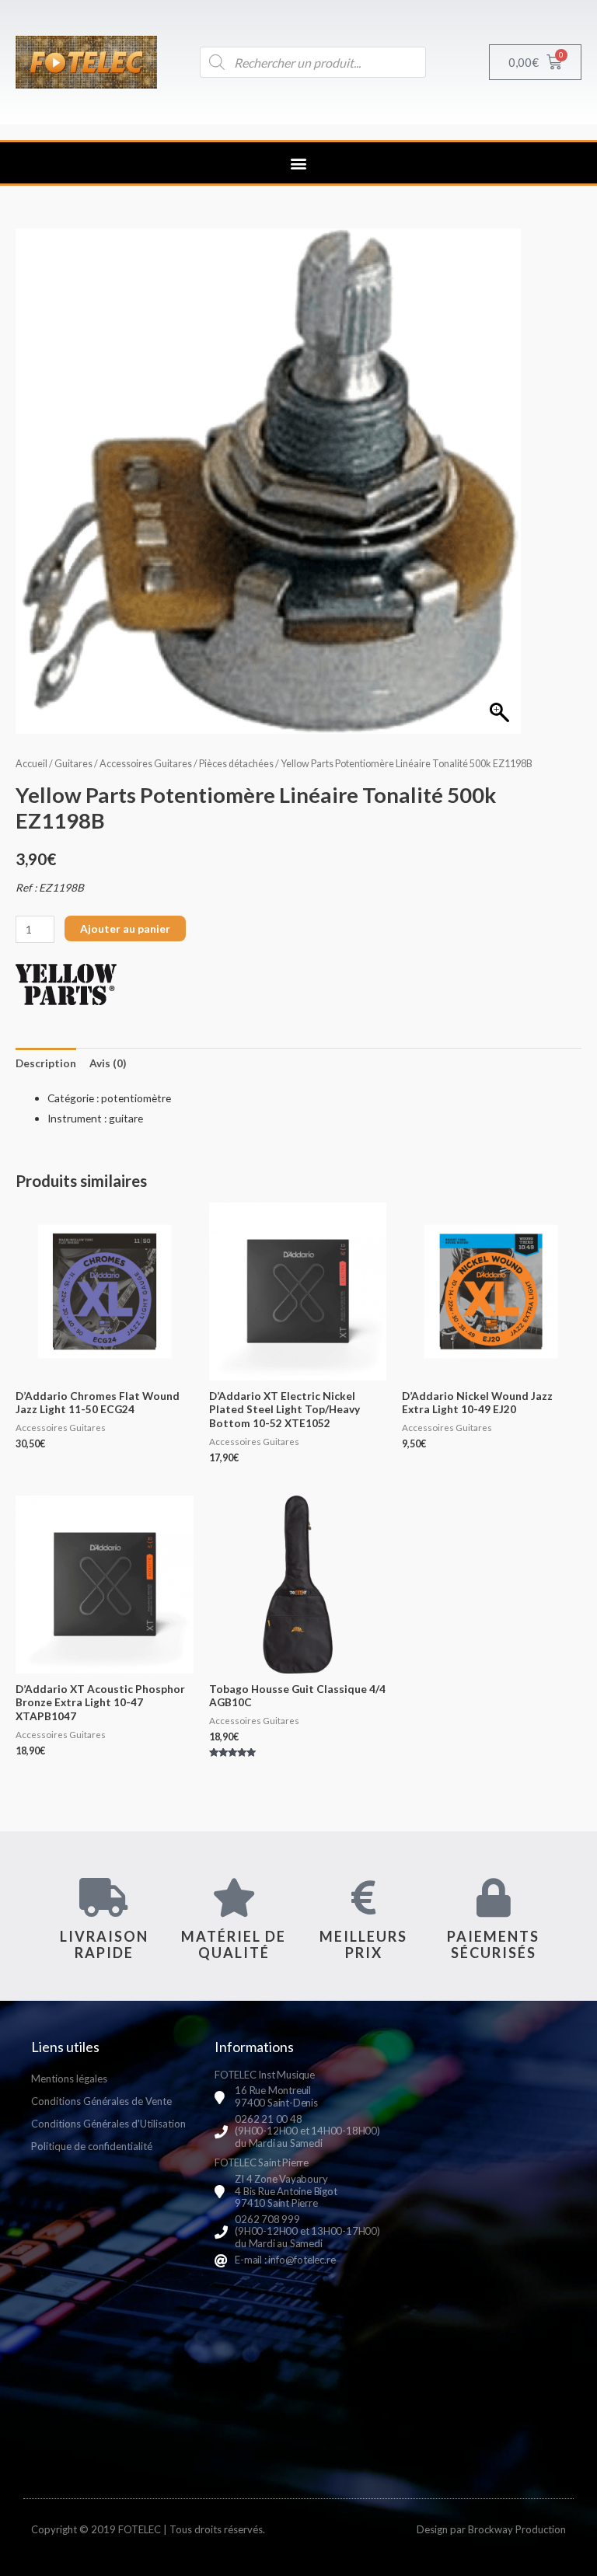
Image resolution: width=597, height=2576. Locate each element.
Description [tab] (46, 1063)
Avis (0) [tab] (108, 1063)
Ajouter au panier (125, 928)
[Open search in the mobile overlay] (313, 62)
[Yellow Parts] (66, 984)
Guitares (73, 764)
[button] (299, 163)
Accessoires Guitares (146, 764)
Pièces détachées (236, 764)
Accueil (31, 764)
